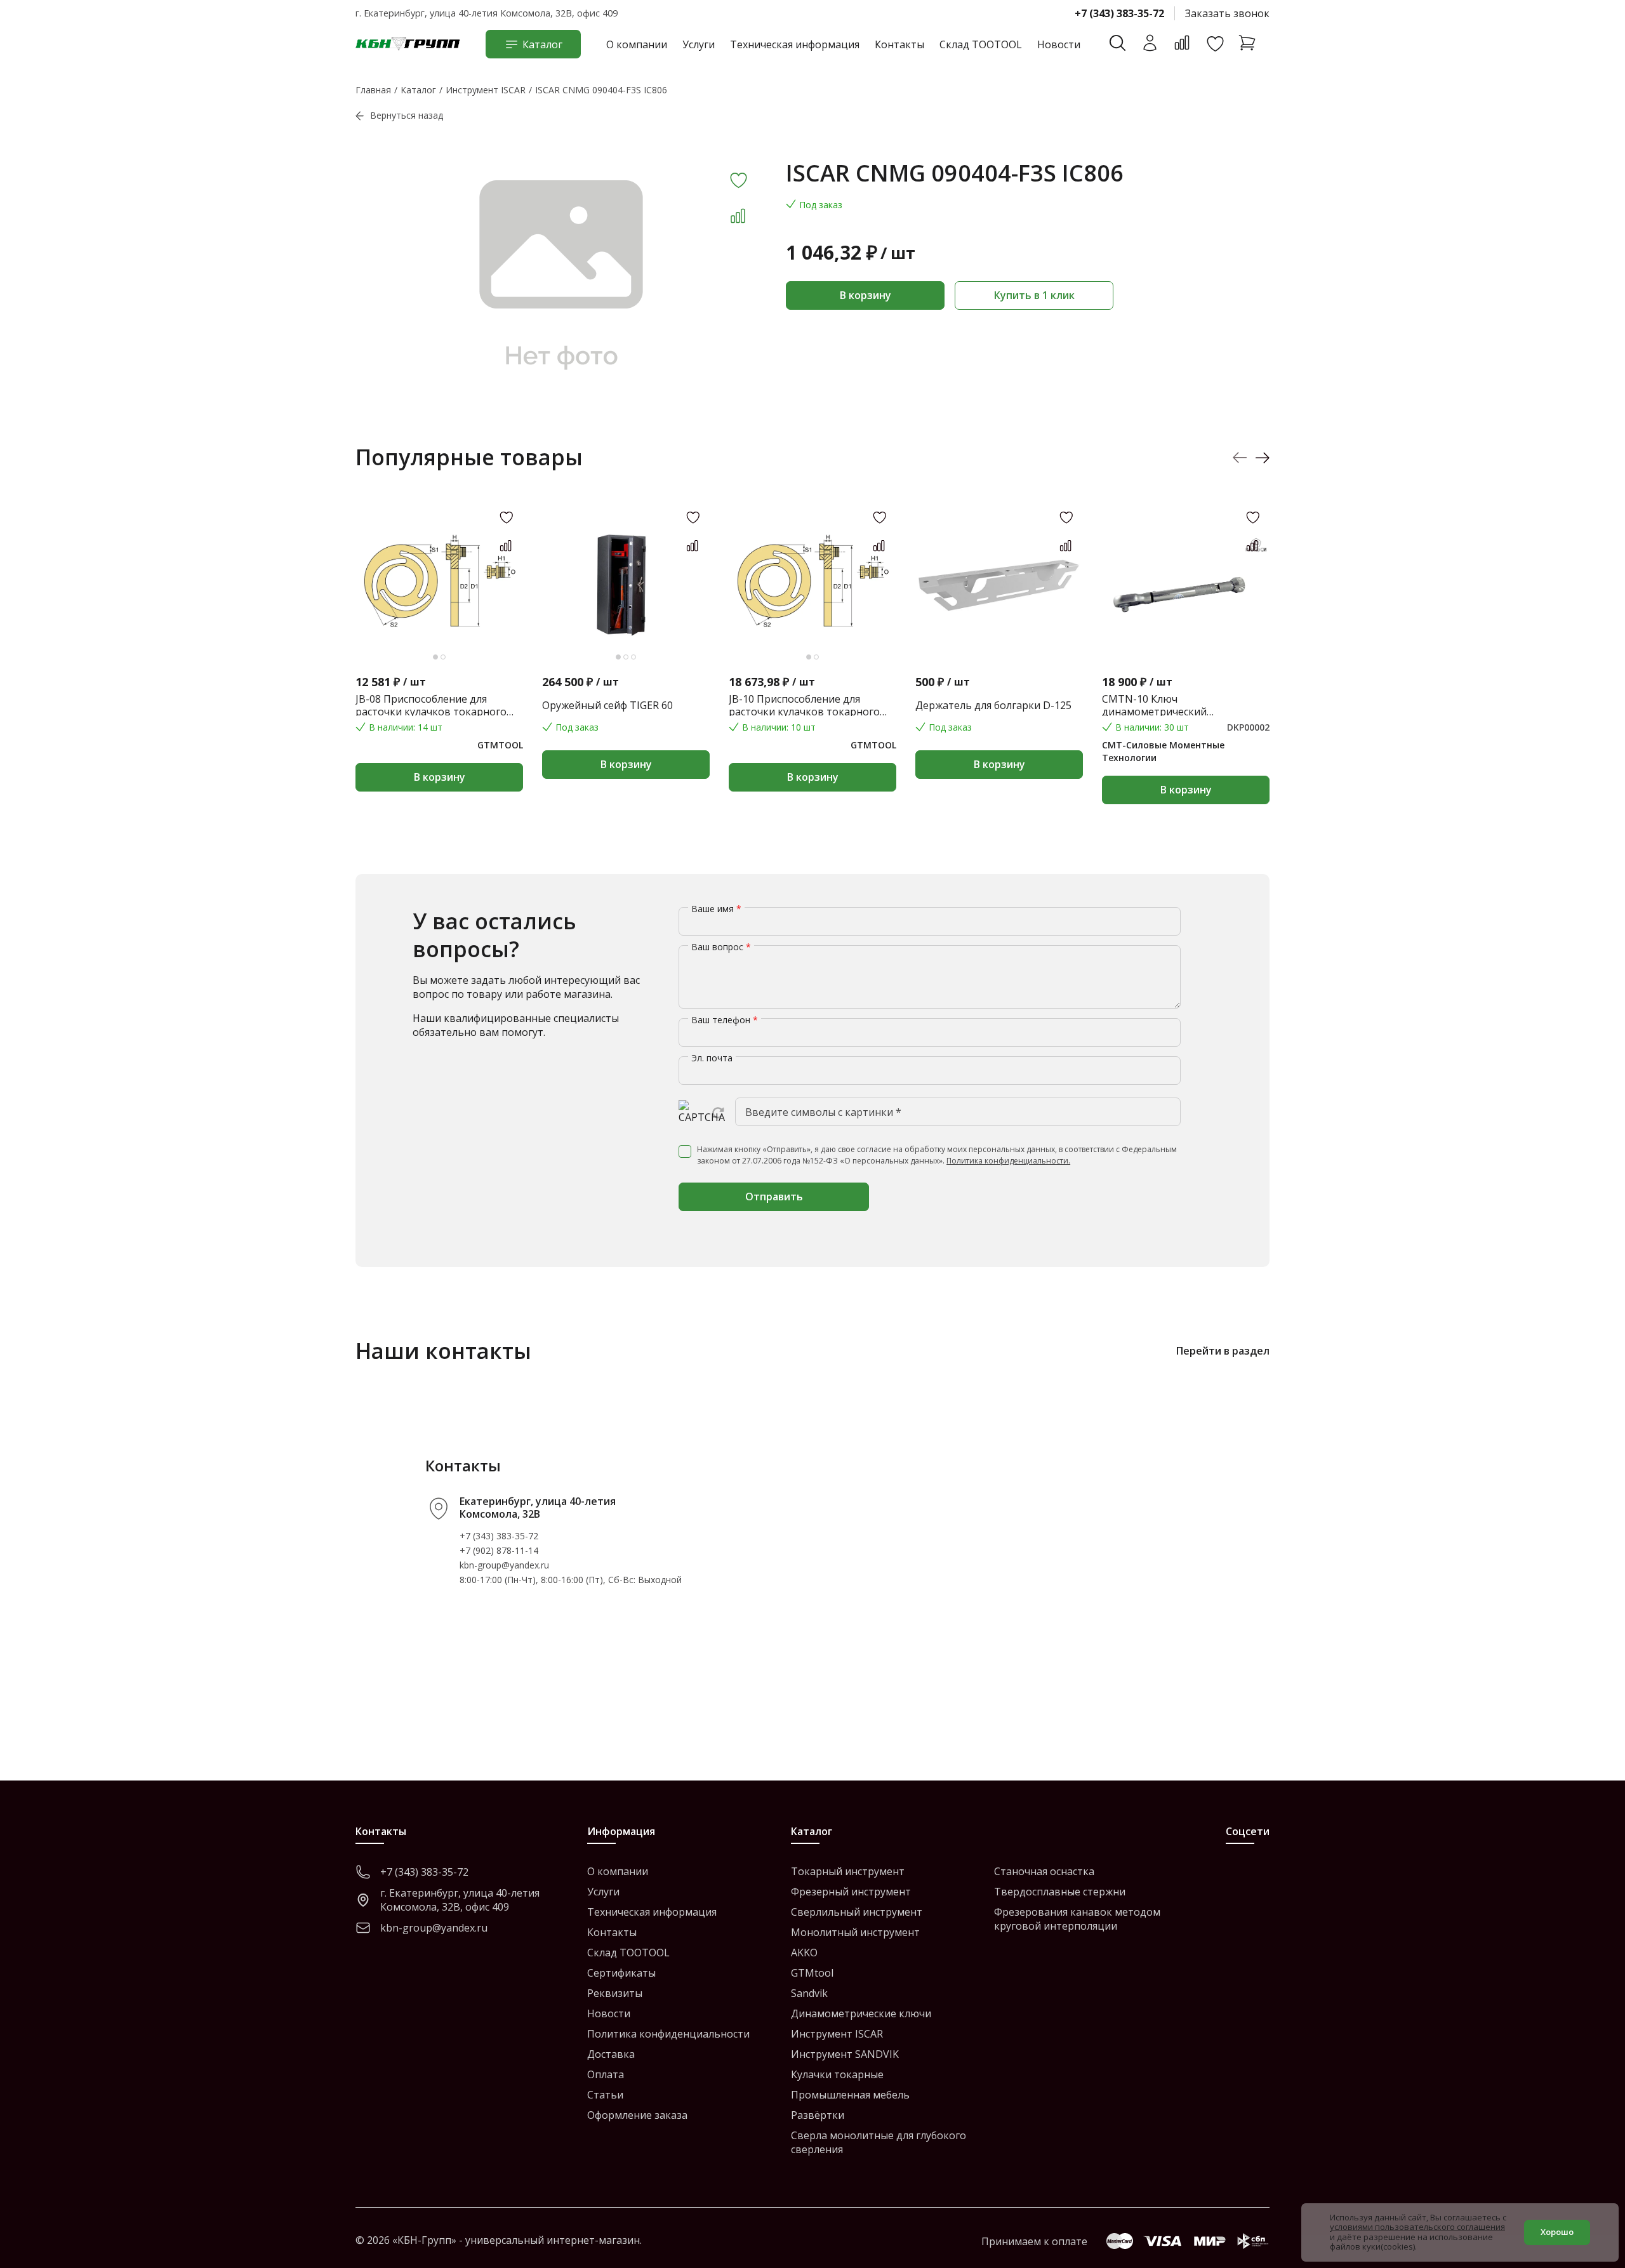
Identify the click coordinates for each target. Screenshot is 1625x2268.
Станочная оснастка (1044, 1871)
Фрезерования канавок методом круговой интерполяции (1077, 1919)
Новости (1059, 44)
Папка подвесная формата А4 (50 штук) (1371, 705)
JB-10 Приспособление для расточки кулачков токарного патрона (804, 705)
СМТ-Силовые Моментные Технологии (1163, 751)
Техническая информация (795, 44)
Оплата (606, 2074)
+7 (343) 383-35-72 (1119, 13)
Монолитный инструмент (855, 1932)
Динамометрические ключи (861, 2013)
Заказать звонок (1227, 13)
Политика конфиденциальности (668, 2034)
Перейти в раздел (1223, 1351)
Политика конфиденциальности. (1008, 1161)
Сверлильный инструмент (857, 1912)
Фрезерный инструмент (851, 1892)
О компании (637, 44)
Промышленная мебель (850, 2095)
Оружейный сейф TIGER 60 (607, 705)
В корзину (866, 295)
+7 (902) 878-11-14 (499, 1550)
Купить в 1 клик (1034, 295)
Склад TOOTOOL (981, 44)
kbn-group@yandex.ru (504, 1565)
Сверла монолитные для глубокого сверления (879, 2142)
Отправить (774, 1197)
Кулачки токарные (837, 2074)
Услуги (699, 44)
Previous (1240, 457)
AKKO (804, 1953)
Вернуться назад (407, 115)
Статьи (605, 2095)
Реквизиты (615, 1993)
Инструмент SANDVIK (845, 2054)
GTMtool (812, 1973)
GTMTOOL (500, 745)
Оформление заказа (637, 2115)
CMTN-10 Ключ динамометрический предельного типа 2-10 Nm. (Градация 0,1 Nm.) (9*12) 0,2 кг (1179, 705)
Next (1262, 457)
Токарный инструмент (848, 1871)
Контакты (899, 44)
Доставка (611, 2054)
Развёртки (818, 2115)
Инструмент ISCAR (837, 2034)
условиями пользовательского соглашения (1417, 2227)
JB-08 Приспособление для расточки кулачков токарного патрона (431, 705)
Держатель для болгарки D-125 (993, 705)
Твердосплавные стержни (1060, 1892)
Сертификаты (621, 1973)
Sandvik (809, 1993)
